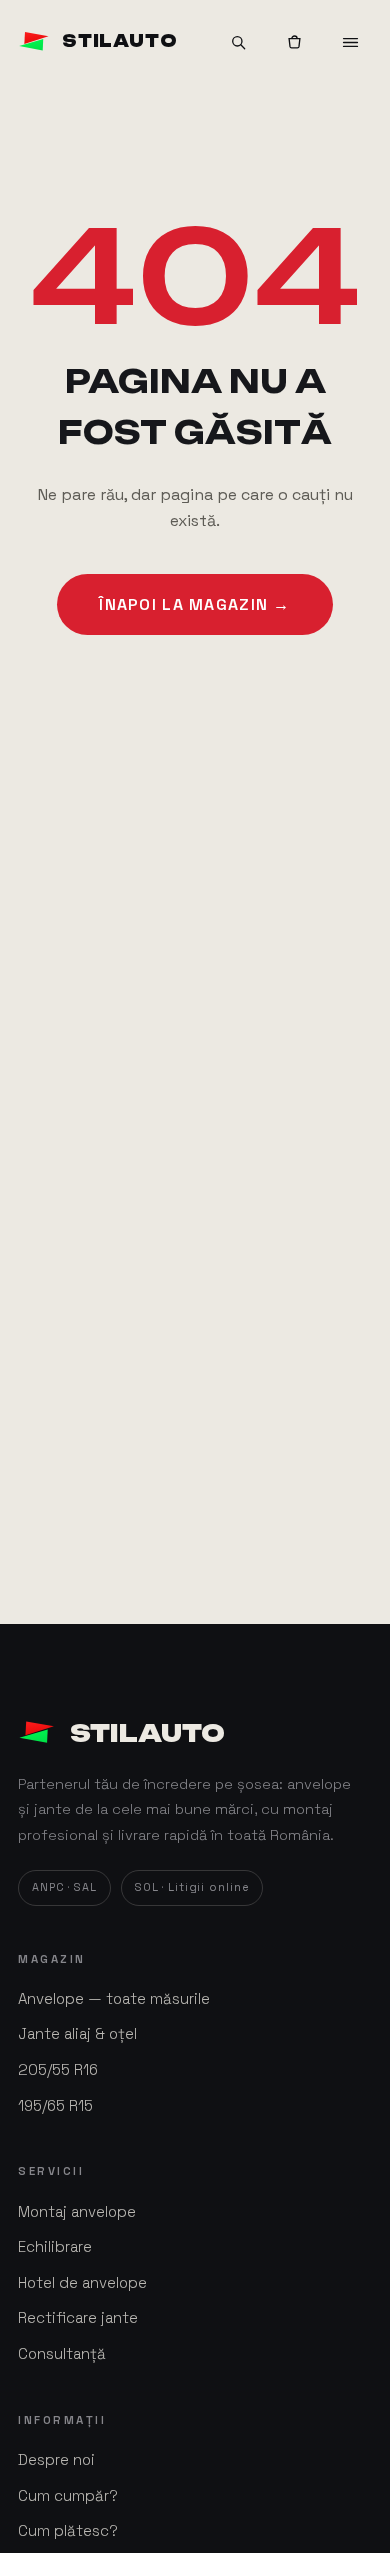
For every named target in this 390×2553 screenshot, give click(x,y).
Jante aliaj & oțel (77, 2033)
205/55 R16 (58, 2069)
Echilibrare (55, 2246)
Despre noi (56, 2459)
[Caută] (238, 42)
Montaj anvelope (77, 2211)
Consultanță (62, 2353)
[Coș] (294, 42)
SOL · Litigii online (192, 1887)
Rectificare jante (78, 2317)
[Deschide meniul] (350, 42)
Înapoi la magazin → (194, 604)
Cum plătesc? (68, 2530)
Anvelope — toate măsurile (114, 1998)
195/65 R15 (55, 2105)
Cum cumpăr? (68, 2495)
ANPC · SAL (64, 1887)
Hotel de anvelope (82, 2282)
